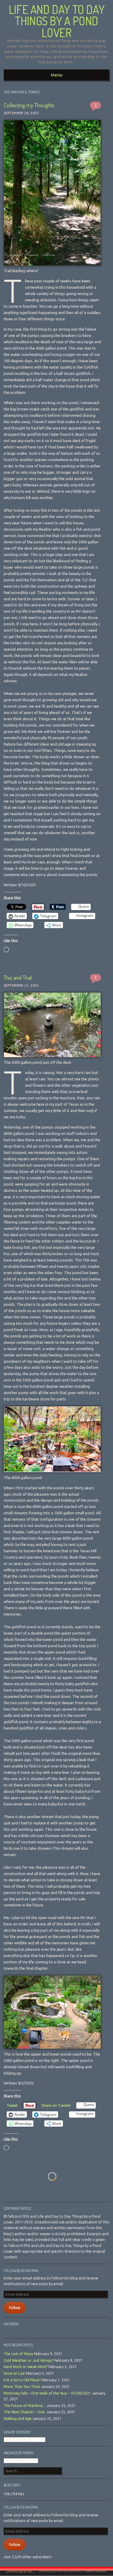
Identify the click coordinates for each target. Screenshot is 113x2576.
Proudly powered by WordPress (61, 2571)
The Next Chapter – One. (25, 2412)
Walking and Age (18, 2419)
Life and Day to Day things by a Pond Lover (57, 21)
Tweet (12, 2105)
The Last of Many (18, 2354)
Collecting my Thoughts (29, 105)
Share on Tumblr (56, 2105)
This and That (18, 977)
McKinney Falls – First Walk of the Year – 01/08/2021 (47, 2393)
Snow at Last (14, 2373)
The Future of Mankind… (25, 2406)
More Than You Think (22, 2387)
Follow (15, 2308)
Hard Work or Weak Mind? (26, 2367)
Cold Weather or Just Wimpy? (28, 2360)
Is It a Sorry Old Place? (22, 2380)
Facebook (11, 2324)
